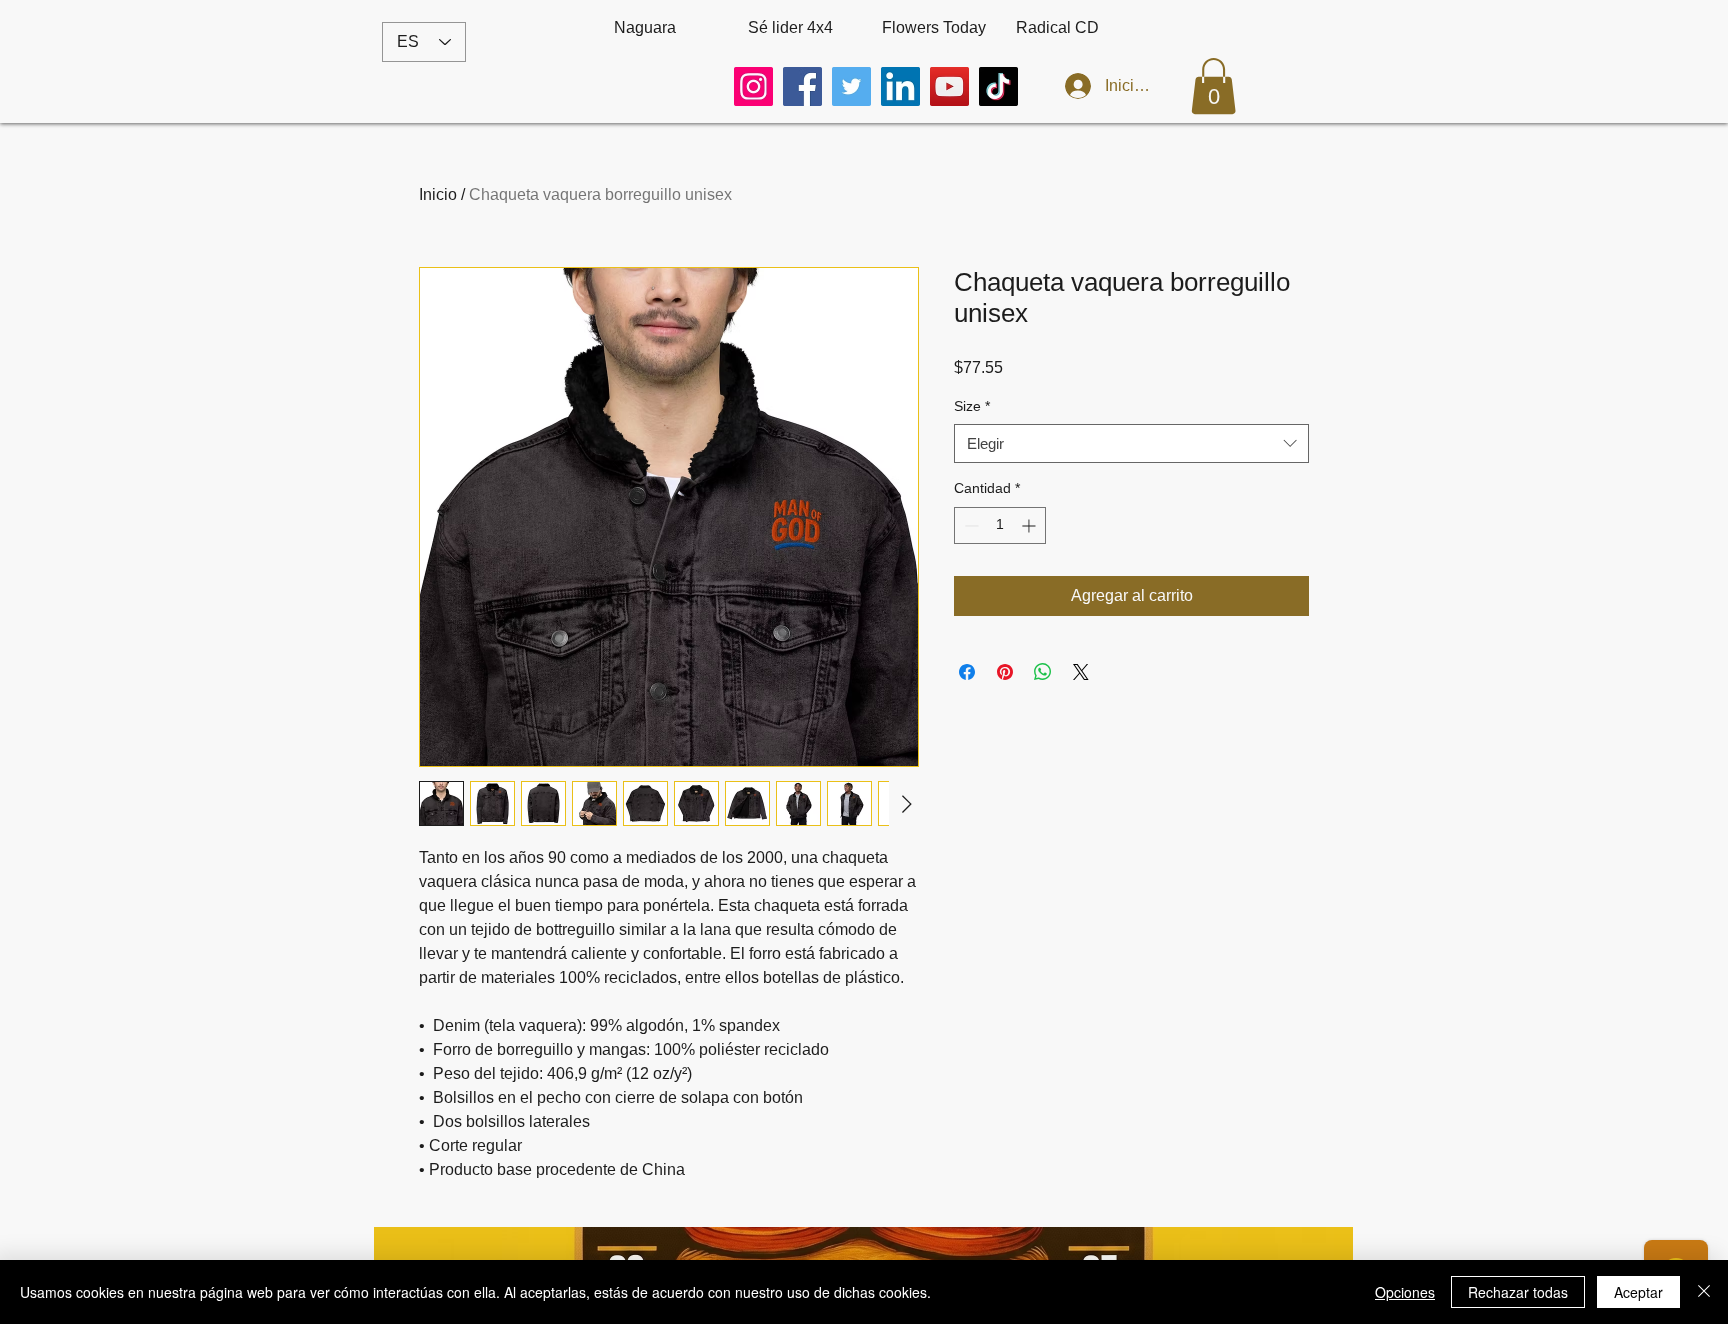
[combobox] (1131, 443)
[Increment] (1030, 525)
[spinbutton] (1000, 525)
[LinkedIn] (900, 86)
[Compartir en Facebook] (967, 672)
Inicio (438, 194)
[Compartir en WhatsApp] (1043, 672)
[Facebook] (802, 86)
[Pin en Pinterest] (1005, 672)
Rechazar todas (1518, 1292)
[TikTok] (998, 86)
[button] (1213, 86)
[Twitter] (851, 86)
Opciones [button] (1405, 1292)
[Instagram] (753, 86)
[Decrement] (969, 525)
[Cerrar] (1704, 1292)
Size (972, 406)
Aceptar (1638, 1292)
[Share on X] (1081, 672)
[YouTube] (949, 86)
